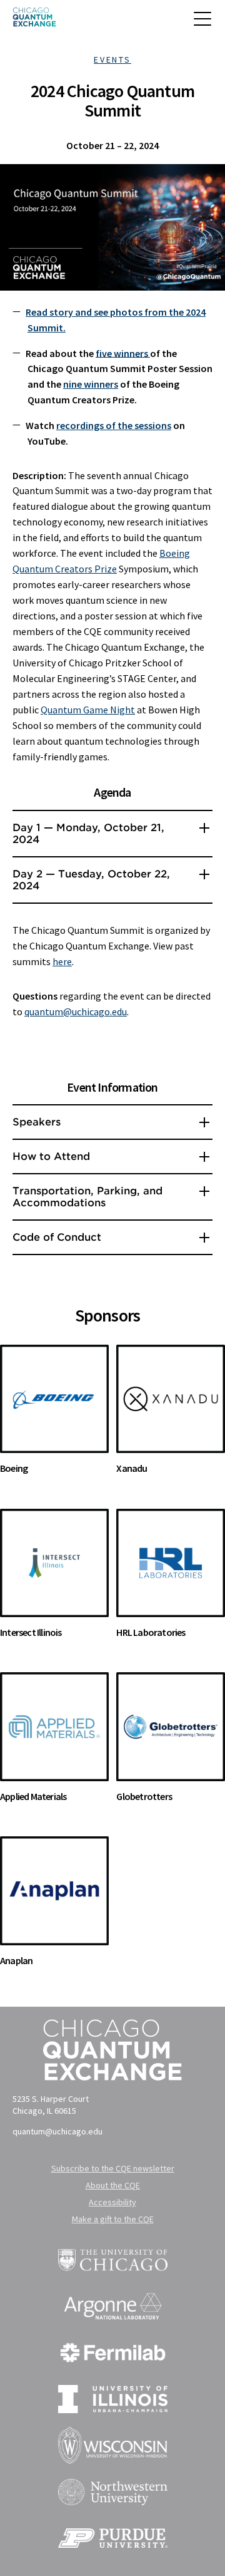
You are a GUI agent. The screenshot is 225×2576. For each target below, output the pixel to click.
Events (112, 59)
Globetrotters (144, 1796)
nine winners (91, 384)
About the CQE (113, 2185)
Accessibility (112, 2202)
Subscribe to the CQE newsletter (113, 2168)
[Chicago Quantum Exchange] (34, 21)
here (62, 961)
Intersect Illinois (31, 1632)
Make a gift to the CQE (113, 2219)
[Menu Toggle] (203, 24)
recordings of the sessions (114, 425)
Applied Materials (33, 1796)
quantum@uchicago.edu (76, 1011)
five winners (123, 353)
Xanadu (132, 1468)
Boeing (14, 1468)
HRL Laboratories (151, 1632)
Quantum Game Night (88, 710)
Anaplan (16, 1960)
